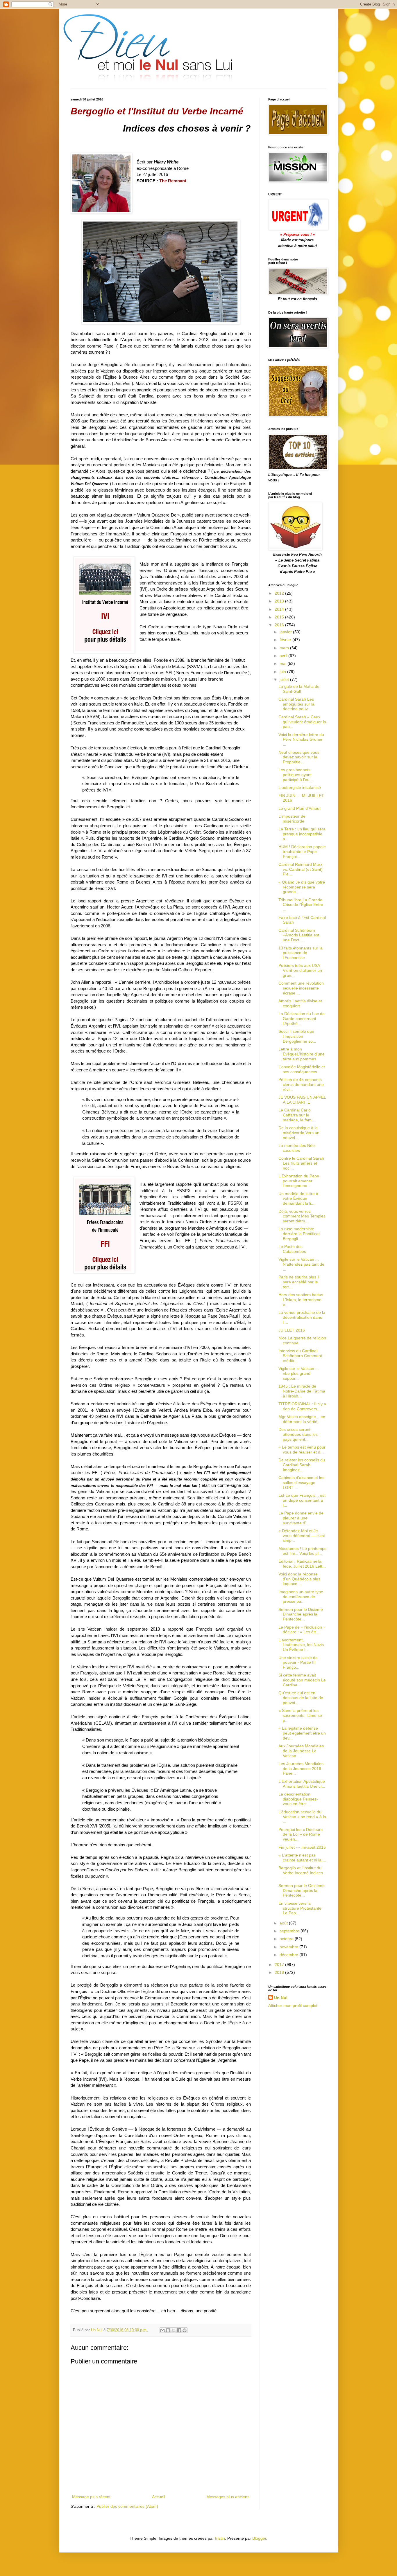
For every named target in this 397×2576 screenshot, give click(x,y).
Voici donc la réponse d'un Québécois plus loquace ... (299, 1579)
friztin (220, 2538)
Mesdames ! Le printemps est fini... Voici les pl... (302, 1551)
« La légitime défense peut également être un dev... (302, 1733)
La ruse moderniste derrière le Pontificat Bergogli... (299, 1234)
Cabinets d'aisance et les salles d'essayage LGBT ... (301, 1483)
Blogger (259, 2538)
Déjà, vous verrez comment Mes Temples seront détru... (302, 1216)
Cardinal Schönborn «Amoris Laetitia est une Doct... (299, 935)
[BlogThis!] (168, 2330)
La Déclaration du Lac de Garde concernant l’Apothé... (302, 1019)
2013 (280, 601)
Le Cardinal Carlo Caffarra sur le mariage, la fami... (297, 1115)
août (284, 1923)
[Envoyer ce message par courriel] (162, 2330)
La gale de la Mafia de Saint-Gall (299, 689)
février (286, 640)
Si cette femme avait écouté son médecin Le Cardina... (302, 1680)
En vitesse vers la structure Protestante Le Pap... (300, 1908)
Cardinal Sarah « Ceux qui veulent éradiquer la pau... (302, 722)
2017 (280, 1965)
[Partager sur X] (174, 2330)
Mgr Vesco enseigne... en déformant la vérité (302, 1419)
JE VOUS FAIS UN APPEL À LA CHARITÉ (302, 1100)
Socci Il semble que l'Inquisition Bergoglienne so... (297, 1036)
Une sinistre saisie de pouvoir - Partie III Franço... (298, 1663)
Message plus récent (91, 2497)
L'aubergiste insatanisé (300, 787)
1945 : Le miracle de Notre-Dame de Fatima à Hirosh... (302, 1391)
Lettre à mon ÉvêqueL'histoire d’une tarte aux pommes (302, 1054)
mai (284, 663)
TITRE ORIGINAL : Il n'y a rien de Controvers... (302, 1406)
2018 (280, 1972)
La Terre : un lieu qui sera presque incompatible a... (302, 834)
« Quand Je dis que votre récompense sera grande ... (302, 887)
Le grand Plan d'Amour (300, 808)
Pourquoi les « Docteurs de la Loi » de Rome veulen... (301, 1834)
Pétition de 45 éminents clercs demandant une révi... (301, 1084)
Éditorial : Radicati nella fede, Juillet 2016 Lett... (302, 1564)
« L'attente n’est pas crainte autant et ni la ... (302, 1858)
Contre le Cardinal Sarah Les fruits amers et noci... (301, 1163)
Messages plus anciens (228, 2497)
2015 (280, 617)
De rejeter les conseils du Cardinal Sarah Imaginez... (302, 1465)
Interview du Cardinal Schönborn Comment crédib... (300, 1356)
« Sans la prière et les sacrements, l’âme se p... (300, 1715)
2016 (280, 625)
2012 (280, 593)
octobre (287, 1939)
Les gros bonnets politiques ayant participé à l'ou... (296, 775)
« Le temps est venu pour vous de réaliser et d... (302, 1450)
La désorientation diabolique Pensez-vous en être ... (298, 1799)
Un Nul (281, 1998)
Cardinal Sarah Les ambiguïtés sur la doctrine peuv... (296, 704)
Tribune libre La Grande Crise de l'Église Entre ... (301, 905)
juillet (285, 679)
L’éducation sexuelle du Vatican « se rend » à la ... (302, 1817)
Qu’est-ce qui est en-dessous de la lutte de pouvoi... (301, 1698)
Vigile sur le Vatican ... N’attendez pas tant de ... (301, 1264)
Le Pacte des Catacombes (292, 1249)
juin (283, 672)
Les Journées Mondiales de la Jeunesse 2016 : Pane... (301, 1769)
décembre (289, 1955)
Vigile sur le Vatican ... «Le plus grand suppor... (299, 1373)
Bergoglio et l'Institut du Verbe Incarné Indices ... (301, 1873)
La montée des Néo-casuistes (297, 1148)
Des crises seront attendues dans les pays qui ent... (298, 1434)
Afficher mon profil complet (293, 2005)
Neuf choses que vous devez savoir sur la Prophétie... (299, 757)
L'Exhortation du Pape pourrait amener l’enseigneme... (299, 1181)
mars (285, 648)
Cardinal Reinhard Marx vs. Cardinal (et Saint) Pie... (301, 869)
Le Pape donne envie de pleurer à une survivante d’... (301, 1518)
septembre (290, 1931)
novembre (289, 1947)
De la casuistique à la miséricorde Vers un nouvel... (299, 1133)
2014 (280, 609)
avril (284, 656)
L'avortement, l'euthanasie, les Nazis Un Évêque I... (301, 1645)
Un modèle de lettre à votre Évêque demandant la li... (298, 1199)
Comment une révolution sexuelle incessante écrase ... (301, 988)
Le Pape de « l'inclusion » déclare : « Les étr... (302, 1630)
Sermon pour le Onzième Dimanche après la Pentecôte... (302, 1890)
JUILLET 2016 (292, 1330)
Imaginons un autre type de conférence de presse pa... (301, 1597)
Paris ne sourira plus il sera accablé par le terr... (299, 1282)
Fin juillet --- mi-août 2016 (302, 1847)
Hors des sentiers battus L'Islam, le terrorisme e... (301, 1300)
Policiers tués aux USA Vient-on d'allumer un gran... (300, 970)
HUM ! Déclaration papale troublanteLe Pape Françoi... (302, 852)
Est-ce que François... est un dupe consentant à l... (302, 1500)
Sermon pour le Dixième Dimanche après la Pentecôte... (301, 1614)
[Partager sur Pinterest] (185, 2330)
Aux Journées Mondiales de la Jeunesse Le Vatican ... (301, 1751)
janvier (286, 632)
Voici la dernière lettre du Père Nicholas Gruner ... (301, 740)
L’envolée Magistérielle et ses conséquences (302, 1069)
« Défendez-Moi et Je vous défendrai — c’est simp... (302, 1536)
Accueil (159, 2497)
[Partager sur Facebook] (179, 2330)
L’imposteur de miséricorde (292, 819)
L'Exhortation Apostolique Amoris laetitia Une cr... (302, 1784)
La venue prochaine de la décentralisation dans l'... (302, 1317)
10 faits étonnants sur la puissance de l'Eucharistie (301, 953)
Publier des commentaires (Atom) (127, 2506)
